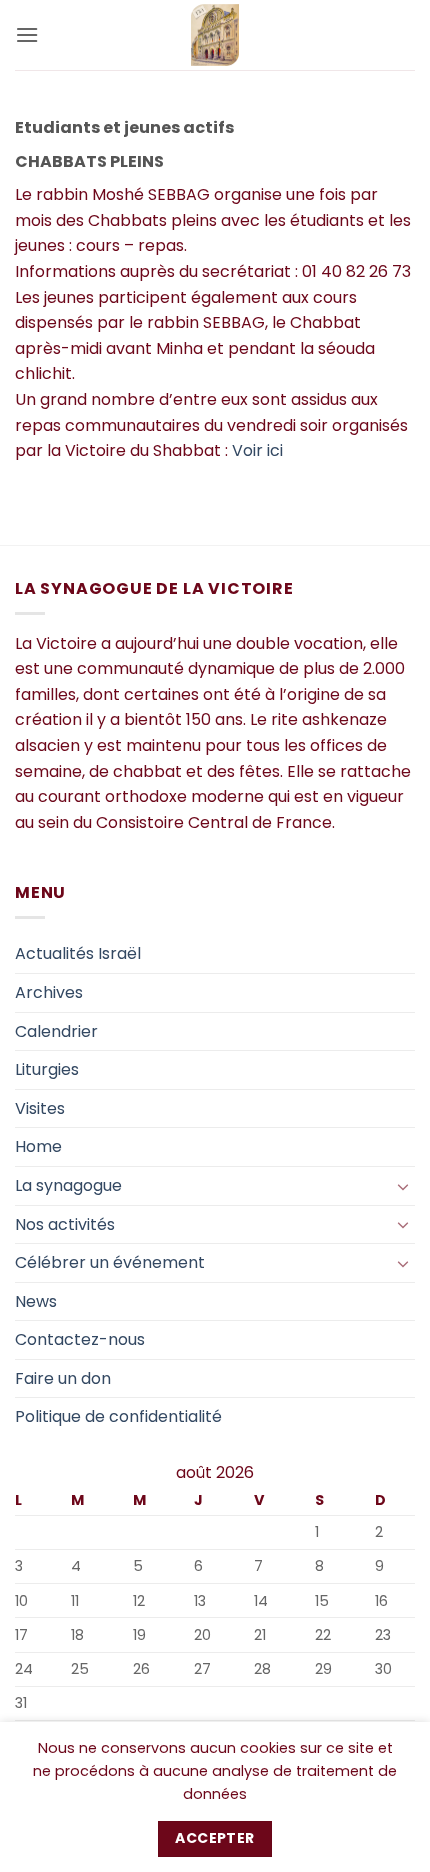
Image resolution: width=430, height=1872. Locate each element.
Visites (40, 1108)
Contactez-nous (80, 1339)
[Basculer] (403, 1186)
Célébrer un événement (110, 1262)
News (36, 1301)
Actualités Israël (78, 953)
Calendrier (56, 1031)
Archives (49, 992)
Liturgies (47, 1069)
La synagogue (68, 1185)
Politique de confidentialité (118, 1416)
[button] (27, 34)
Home (38, 1146)
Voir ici (257, 450)
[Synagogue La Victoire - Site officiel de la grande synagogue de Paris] (215, 35)
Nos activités (65, 1224)
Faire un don (63, 1378)
